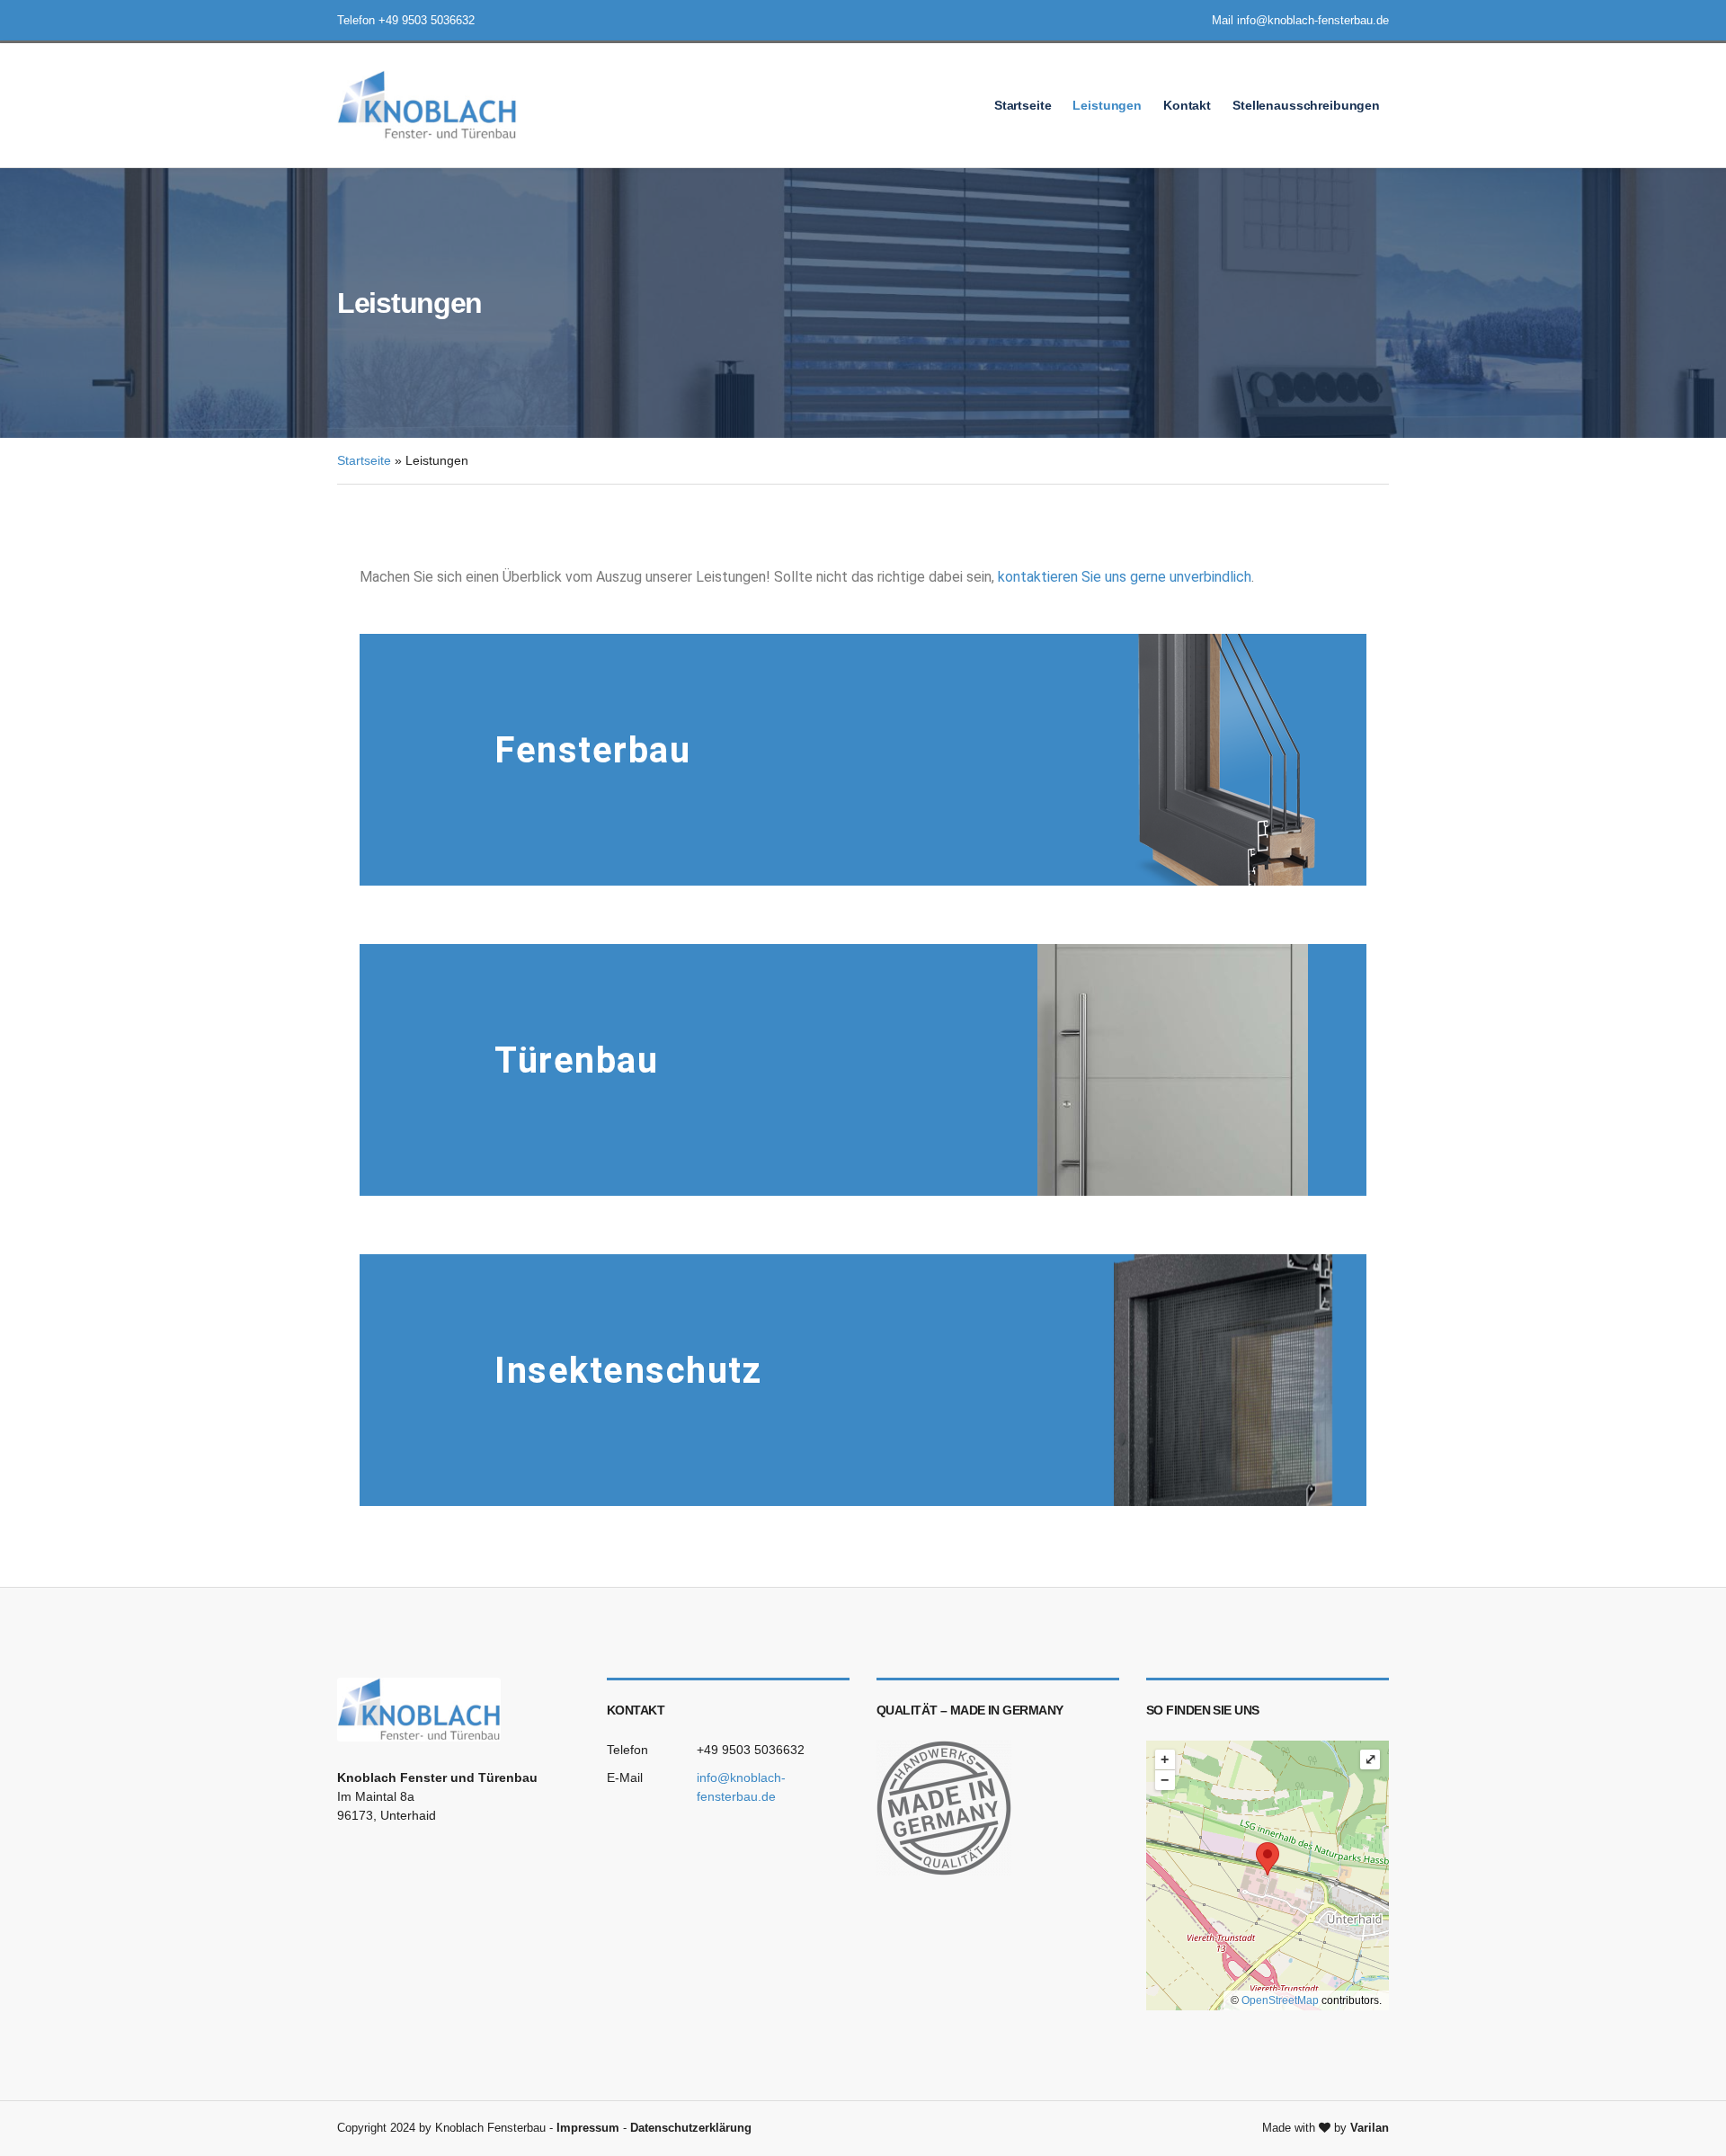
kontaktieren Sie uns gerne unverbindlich (1125, 577)
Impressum (588, 2128)
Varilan (1370, 2128)
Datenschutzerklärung (691, 2128)
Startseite (1023, 105)
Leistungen (1107, 105)
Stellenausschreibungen (1306, 105)
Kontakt (1187, 105)
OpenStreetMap (1280, 2000)
